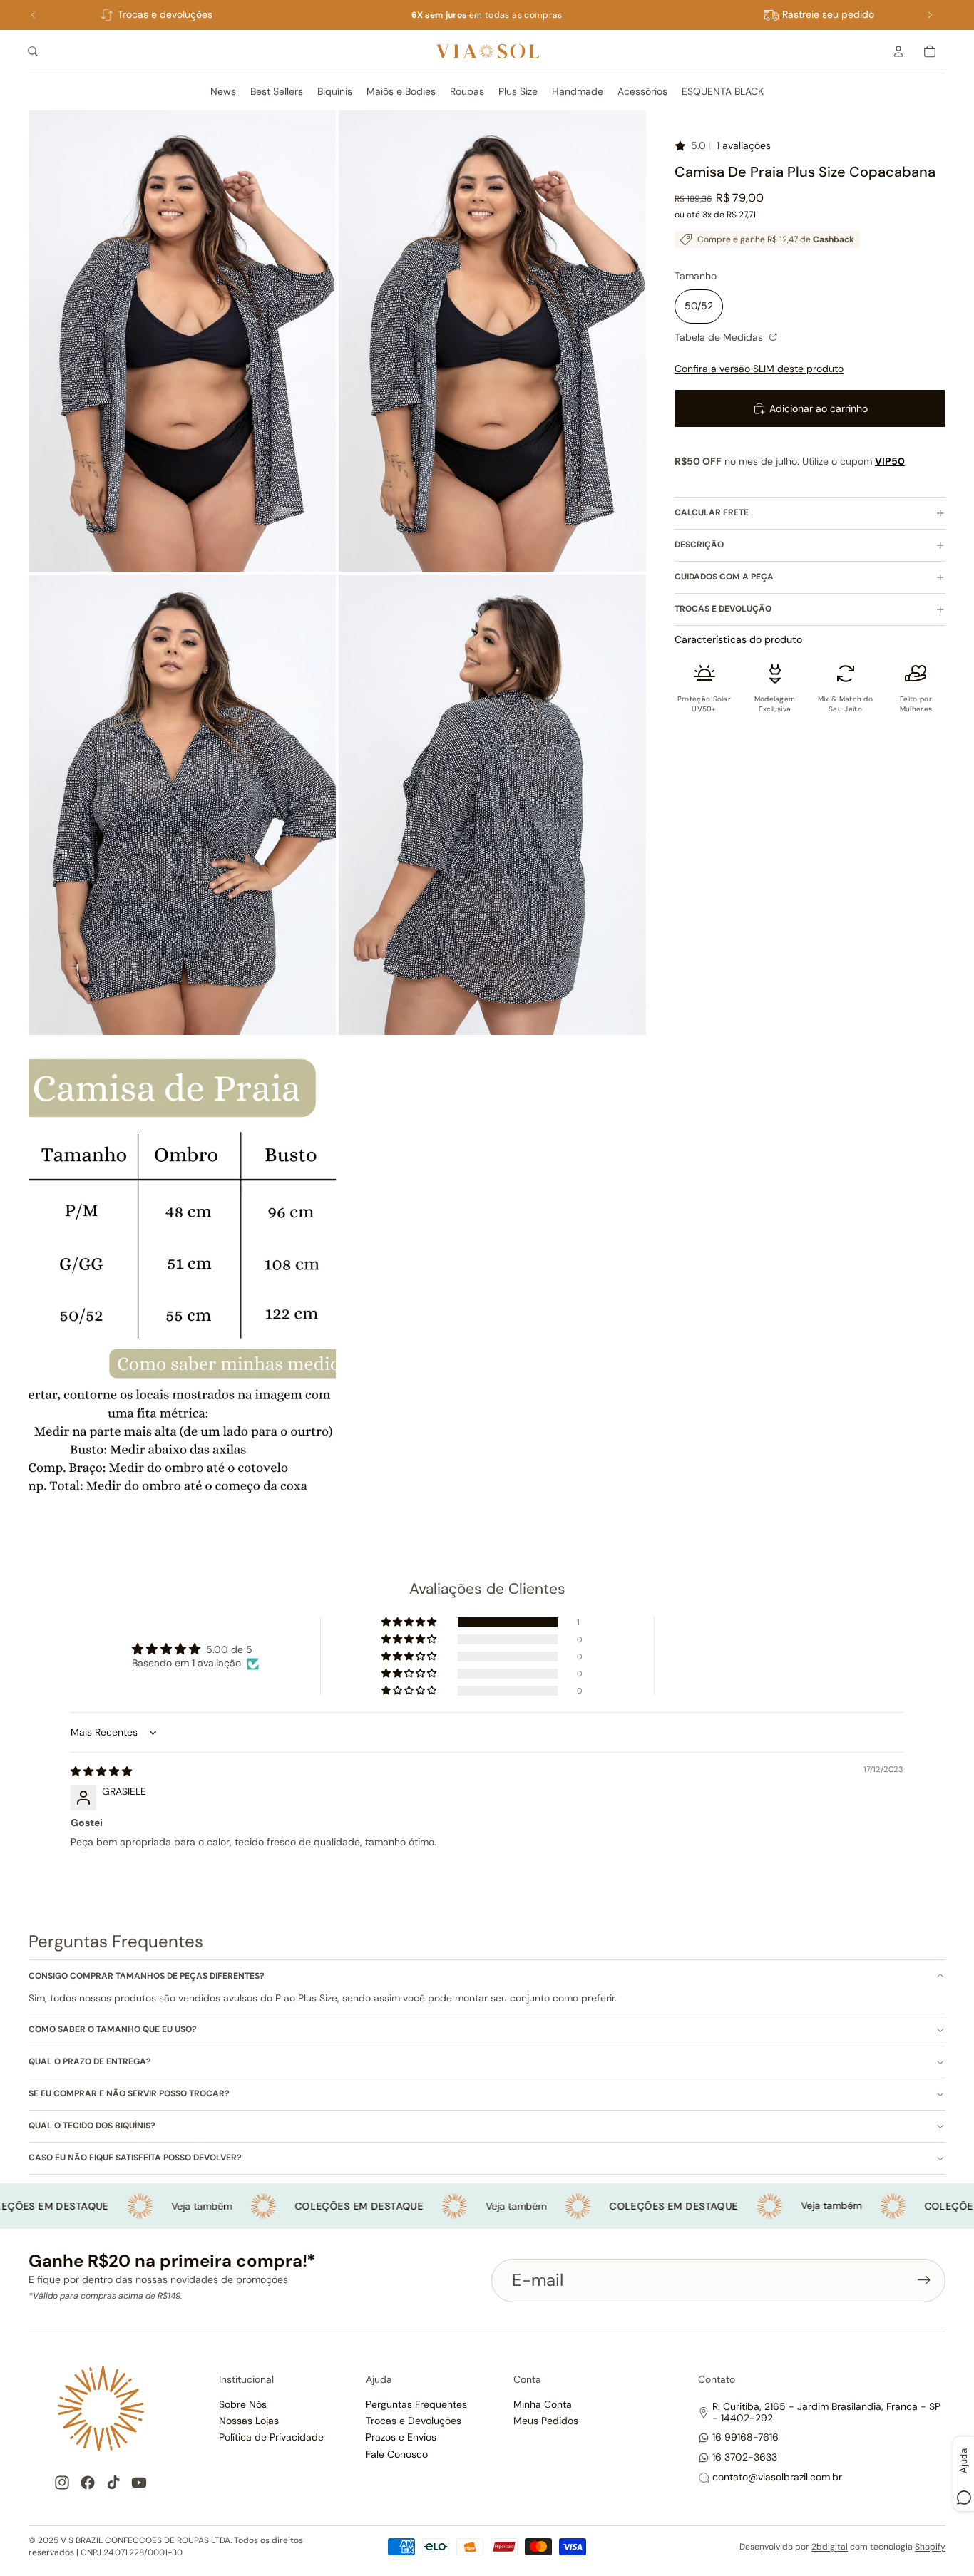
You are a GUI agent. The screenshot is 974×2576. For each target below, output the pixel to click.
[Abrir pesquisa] (33, 51)
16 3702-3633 (745, 2457)
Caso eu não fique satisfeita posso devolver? (135, 2158)
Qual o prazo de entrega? (90, 2061)
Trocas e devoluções (165, 14)
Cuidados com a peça (724, 577)
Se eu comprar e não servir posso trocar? (129, 2093)
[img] (101, 1771)
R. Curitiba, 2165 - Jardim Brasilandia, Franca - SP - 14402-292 (826, 2412)
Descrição (699, 545)
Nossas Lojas (249, 2421)
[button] (410, 1622)
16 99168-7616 (745, 2437)
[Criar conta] (924, 2280)
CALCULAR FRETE (712, 512)
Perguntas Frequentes (416, 2404)
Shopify (930, 2547)
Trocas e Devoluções (414, 2421)
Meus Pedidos (546, 2421)
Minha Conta (543, 2404)
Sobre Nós (243, 2404)
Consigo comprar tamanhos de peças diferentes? (147, 1976)
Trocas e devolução (723, 609)
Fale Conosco (397, 2454)
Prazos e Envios (401, 2437)
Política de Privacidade (271, 2437)
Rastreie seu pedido (828, 14)
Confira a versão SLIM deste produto (759, 369)
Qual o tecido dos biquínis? (92, 2126)
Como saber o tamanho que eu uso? (113, 2029)
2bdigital (830, 2547)
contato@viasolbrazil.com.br (777, 2477)
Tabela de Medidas (720, 337)
